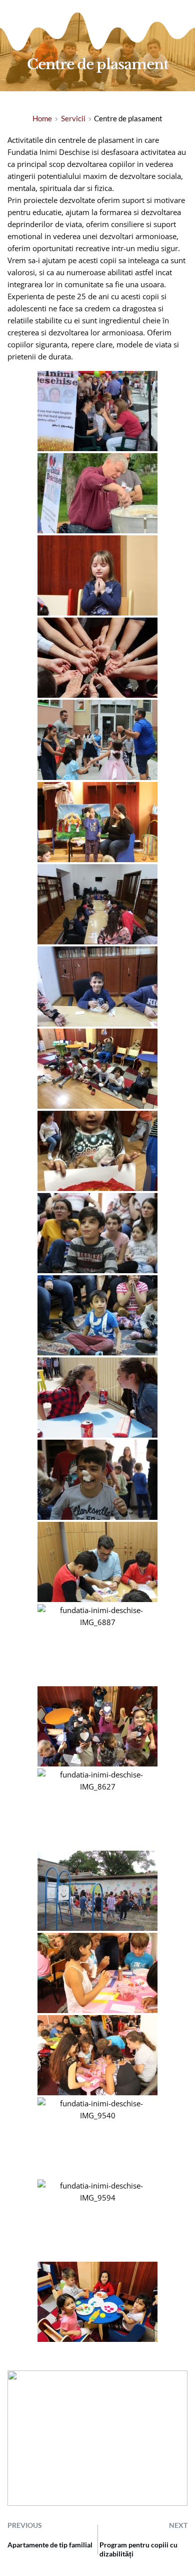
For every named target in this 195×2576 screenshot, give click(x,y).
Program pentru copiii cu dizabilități (138, 2549)
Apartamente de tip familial (50, 2545)
